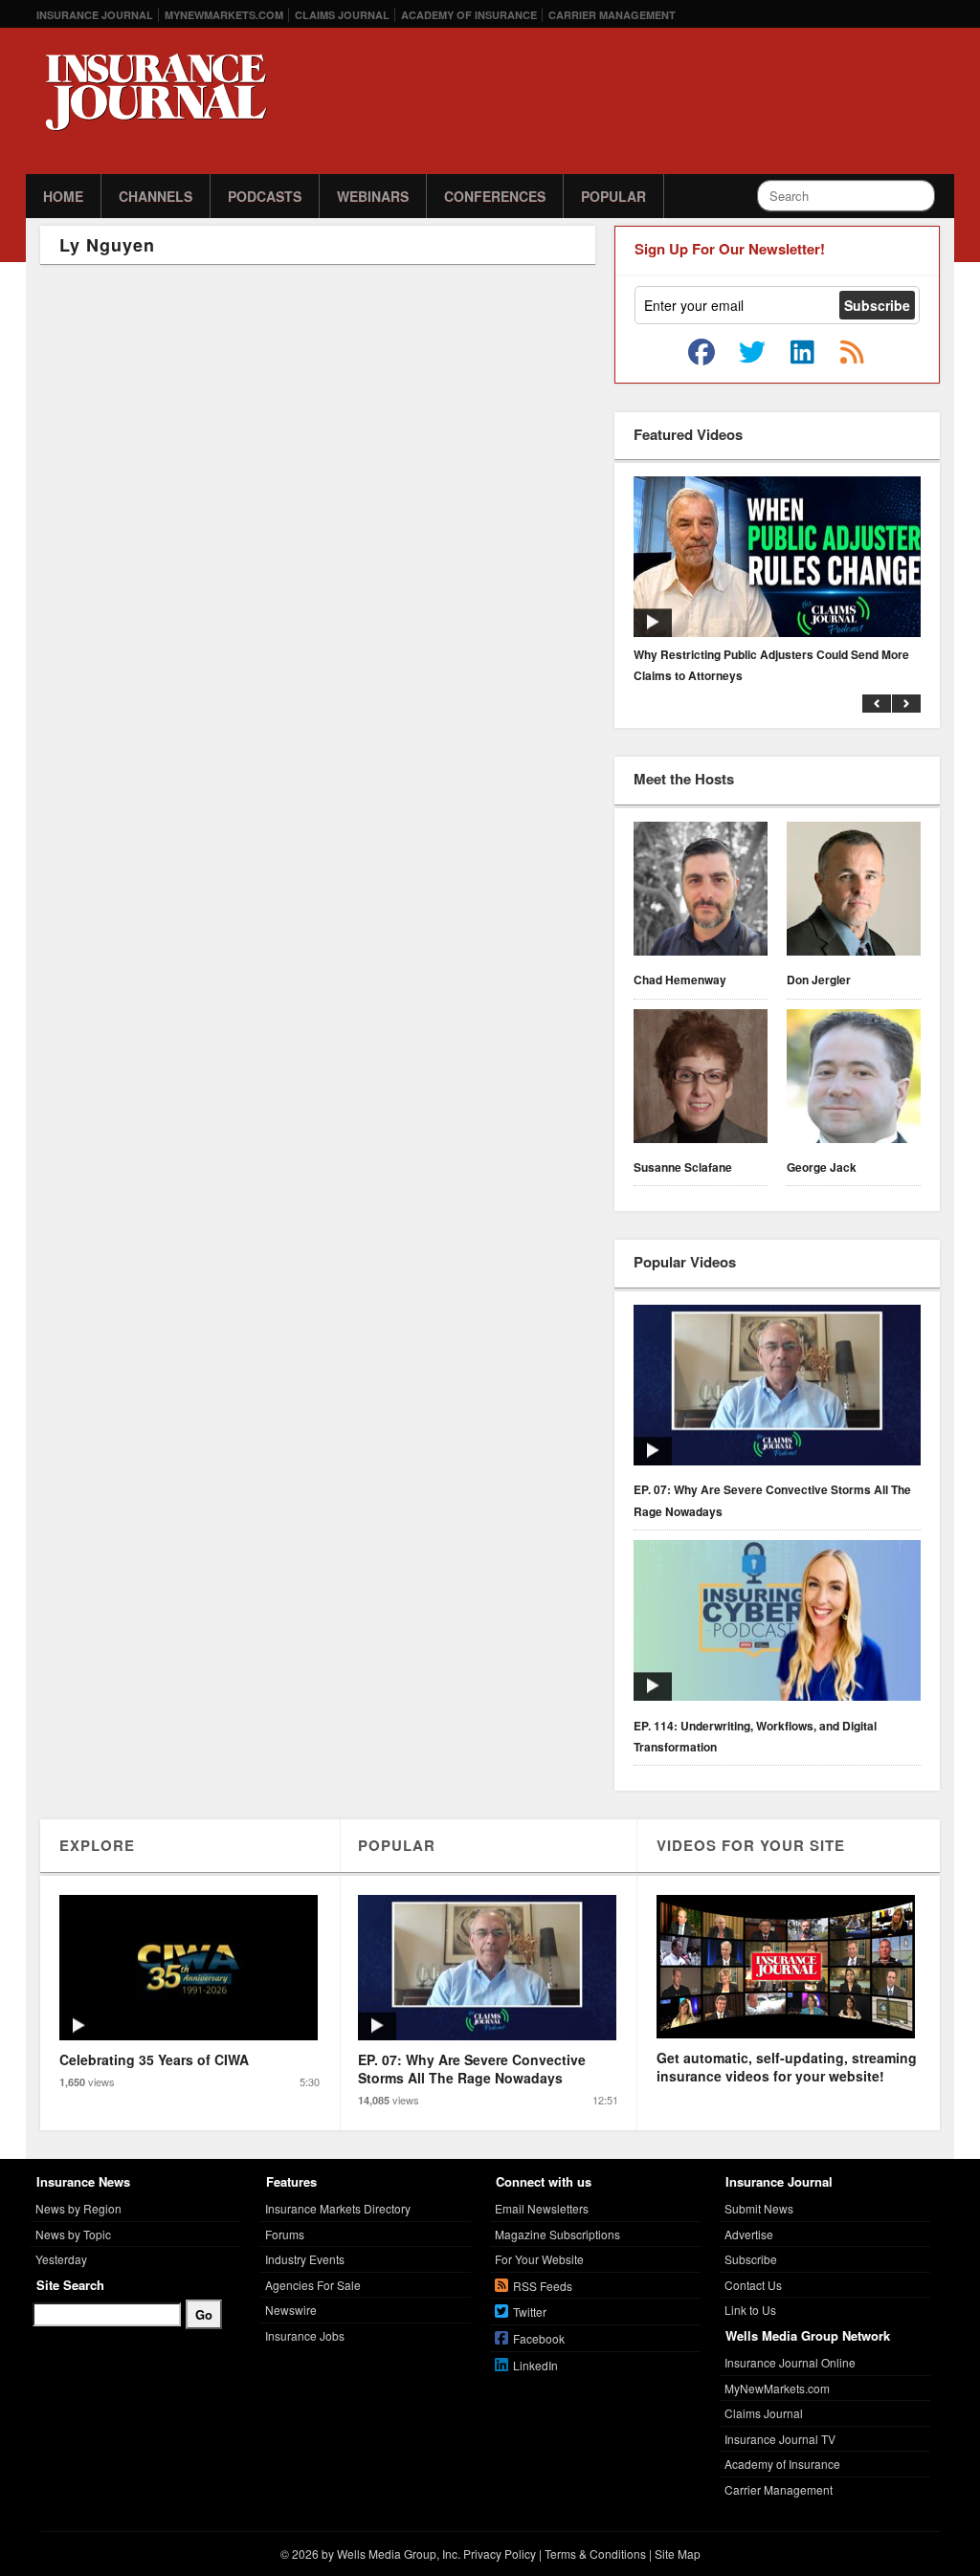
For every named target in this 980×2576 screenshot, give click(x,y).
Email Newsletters (542, 2208)
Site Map (678, 2554)
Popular (613, 196)
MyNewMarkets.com (224, 15)
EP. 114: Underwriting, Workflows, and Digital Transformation (755, 1736)
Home (63, 196)
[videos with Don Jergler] (854, 892)
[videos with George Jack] (854, 1079)
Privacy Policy (500, 2554)
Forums (285, 2234)
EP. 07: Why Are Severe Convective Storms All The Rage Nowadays (772, 1500)
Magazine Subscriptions (557, 2234)
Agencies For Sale (313, 2285)
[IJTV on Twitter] (752, 353)
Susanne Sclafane (683, 1167)
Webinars (373, 196)
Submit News (759, 2208)
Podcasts (265, 196)
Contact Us (753, 2285)
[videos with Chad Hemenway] (701, 892)
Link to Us (750, 2310)
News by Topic (73, 2234)
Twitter (530, 2312)
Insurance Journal (95, 15)
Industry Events (305, 2259)
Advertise (749, 2234)
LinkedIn (535, 2365)
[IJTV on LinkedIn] (802, 353)
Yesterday (61, 2259)
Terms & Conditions (595, 2554)
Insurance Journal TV (780, 2439)
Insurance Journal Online (790, 2362)
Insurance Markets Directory (338, 2208)
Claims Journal (342, 15)
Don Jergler (819, 980)
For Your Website (539, 2259)
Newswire (291, 2310)
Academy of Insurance (469, 15)
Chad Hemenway (680, 980)
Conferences (495, 196)
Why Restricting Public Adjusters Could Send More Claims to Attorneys (771, 665)
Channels (156, 196)
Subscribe (751, 2259)
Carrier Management (612, 15)
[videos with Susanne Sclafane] (701, 1079)
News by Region (78, 2208)
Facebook (539, 2338)
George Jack (822, 1167)
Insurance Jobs (305, 2335)
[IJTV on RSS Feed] (852, 353)
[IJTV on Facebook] (702, 353)
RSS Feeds (543, 2286)
